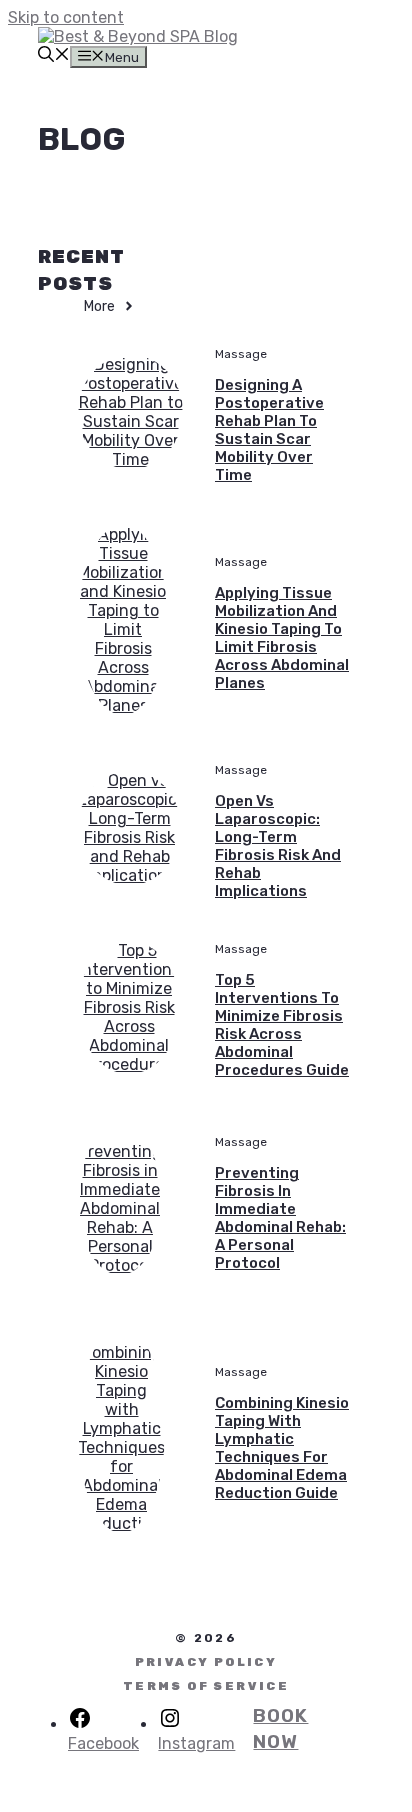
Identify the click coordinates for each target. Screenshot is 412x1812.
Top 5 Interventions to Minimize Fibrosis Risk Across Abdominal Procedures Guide (282, 1025)
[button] (54, 56)
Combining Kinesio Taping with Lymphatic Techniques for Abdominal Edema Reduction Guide (282, 1448)
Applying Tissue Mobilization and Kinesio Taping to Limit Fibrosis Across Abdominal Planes (282, 638)
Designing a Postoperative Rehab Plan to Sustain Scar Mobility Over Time (269, 430)
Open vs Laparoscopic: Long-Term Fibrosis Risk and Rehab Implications (278, 846)
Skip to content (66, 17)
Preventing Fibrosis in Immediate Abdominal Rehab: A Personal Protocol (280, 1218)
